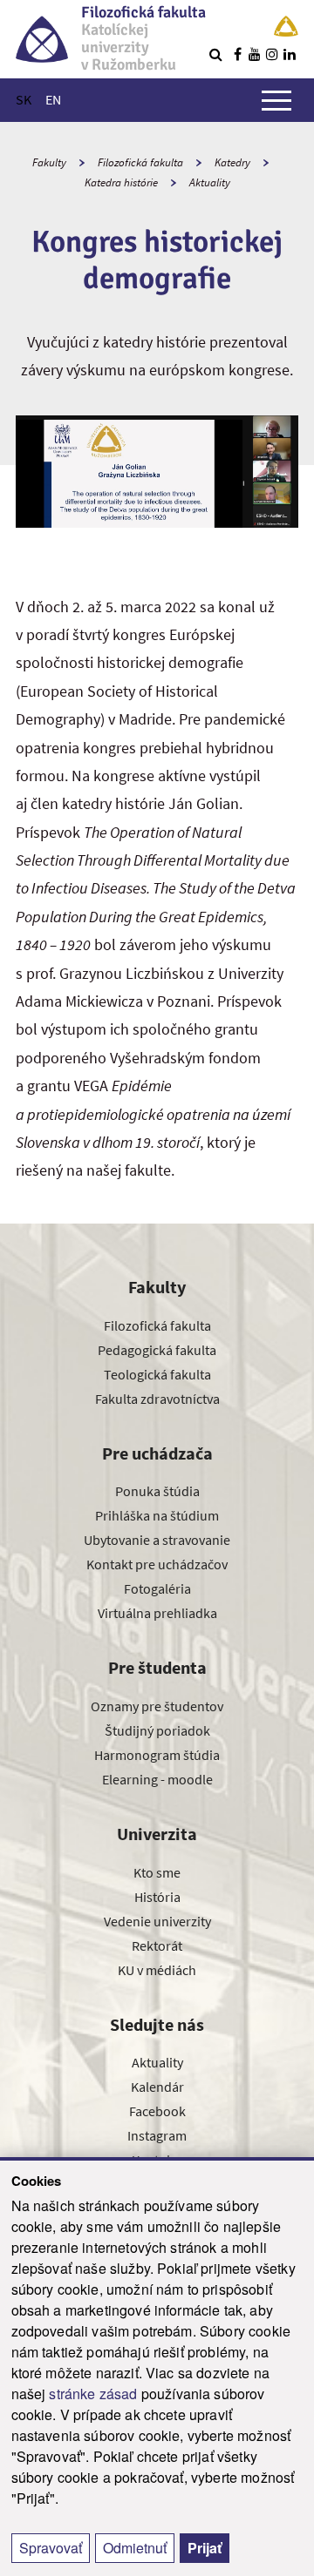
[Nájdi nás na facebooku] (237, 54)
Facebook (157, 2111)
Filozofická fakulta (140, 162)
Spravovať (51, 2548)
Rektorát (157, 1945)
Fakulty (49, 162)
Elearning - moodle (157, 1779)
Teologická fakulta (157, 1374)
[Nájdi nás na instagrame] (272, 54)
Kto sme (157, 1872)
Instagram (157, 2135)
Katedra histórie (121, 182)
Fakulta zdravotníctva (157, 1399)
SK (24, 99)
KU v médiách (157, 1970)
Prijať (205, 2548)
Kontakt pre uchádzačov (157, 1564)
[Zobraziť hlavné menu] (276, 100)
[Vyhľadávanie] (215, 54)
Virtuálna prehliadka (157, 1613)
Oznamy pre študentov (157, 1706)
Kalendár (157, 2087)
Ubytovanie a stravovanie (157, 1540)
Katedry (232, 162)
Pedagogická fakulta (157, 1350)
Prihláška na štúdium (157, 1515)
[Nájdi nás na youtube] (255, 54)
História (157, 1897)
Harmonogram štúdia (157, 1755)
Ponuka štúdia (157, 1491)
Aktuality (210, 182)
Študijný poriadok (157, 1730)
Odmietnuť (135, 2548)
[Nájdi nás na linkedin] (290, 54)
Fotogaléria (157, 1588)
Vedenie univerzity (157, 1921)
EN (53, 99)
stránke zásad (93, 2394)
